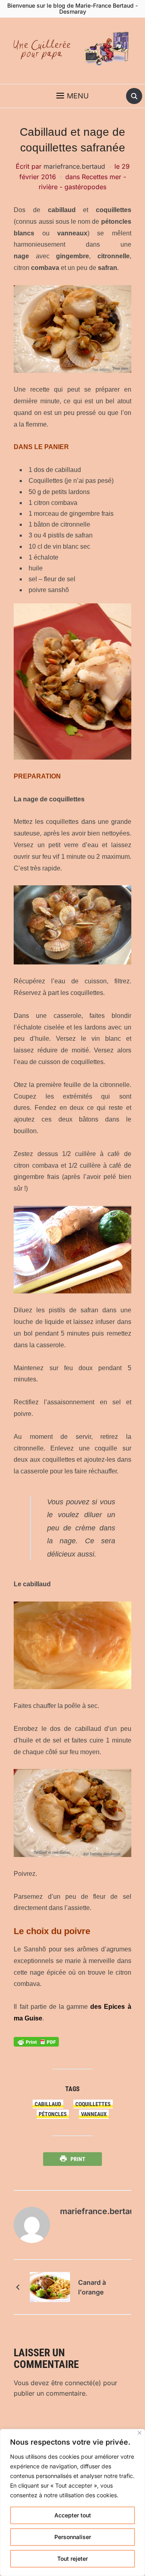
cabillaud (48, 2104)
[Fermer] (140, 2433)
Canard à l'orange (92, 2287)
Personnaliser (73, 2537)
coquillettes (93, 2104)
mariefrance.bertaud (74, 166)
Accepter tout (73, 2515)
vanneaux (94, 2114)
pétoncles (53, 2114)
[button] (72, 96)
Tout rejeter (72, 2559)
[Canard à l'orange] (50, 2286)
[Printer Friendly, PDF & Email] (36, 2041)
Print (78, 2159)
